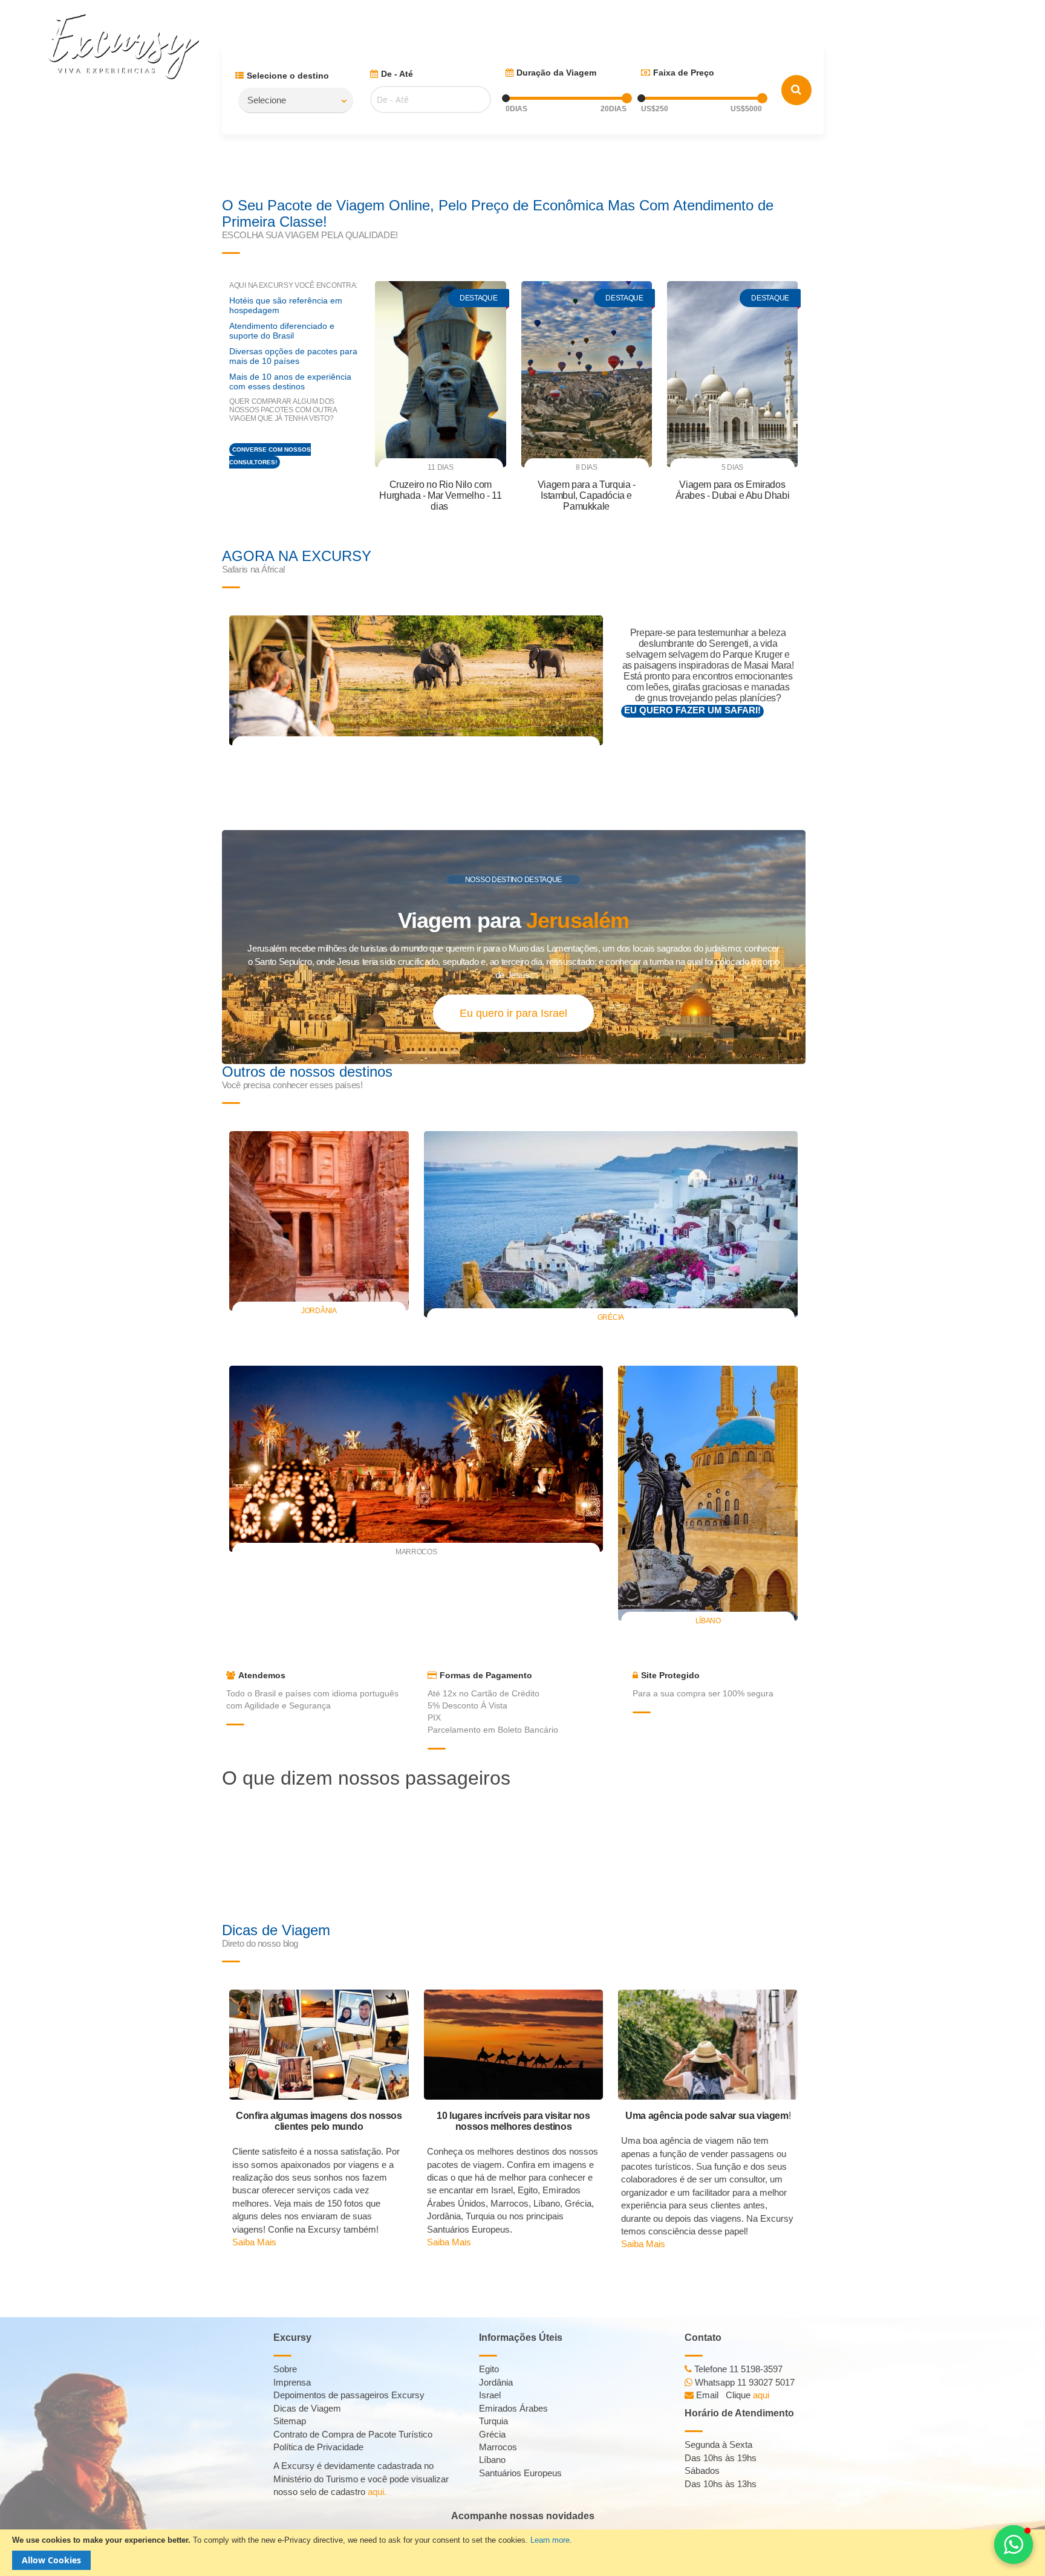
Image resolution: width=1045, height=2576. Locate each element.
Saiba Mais (254, 2242)
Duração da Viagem (556, 73)
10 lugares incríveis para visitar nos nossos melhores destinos (513, 2121)
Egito (489, 2369)
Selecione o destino (288, 76)
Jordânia (319, 1311)
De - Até (397, 74)
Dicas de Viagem (792, 18)
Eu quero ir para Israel (513, 1013)
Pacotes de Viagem (696, 18)
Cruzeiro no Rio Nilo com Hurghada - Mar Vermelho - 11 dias (440, 495)
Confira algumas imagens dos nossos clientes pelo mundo (319, 2121)
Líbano (708, 1621)
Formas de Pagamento (486, 1675)
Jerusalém (578, 920)
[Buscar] (796, 90)
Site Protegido (670, 1675)
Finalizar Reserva (999, 18)
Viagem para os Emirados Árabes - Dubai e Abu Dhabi (733, 490)
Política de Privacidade (318, 2447)
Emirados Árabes (513, 2408)
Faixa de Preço (684, 73)
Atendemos (262, 1675)
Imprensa (292, 2382)
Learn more (550, 2540)
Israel (490, 2395)
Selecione (267, 100)
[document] (522, 2553)
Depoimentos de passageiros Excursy (349, 2395)
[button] (1014, 2545)
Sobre (285, 2369)
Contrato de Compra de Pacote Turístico (353, 2434)
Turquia (493, 2421)
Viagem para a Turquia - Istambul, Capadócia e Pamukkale (587, 495)
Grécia (611, 1317)
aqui (761, 2395)
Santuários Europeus (520, 2473)
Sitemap (290, 2421)
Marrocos (498, 2447)
